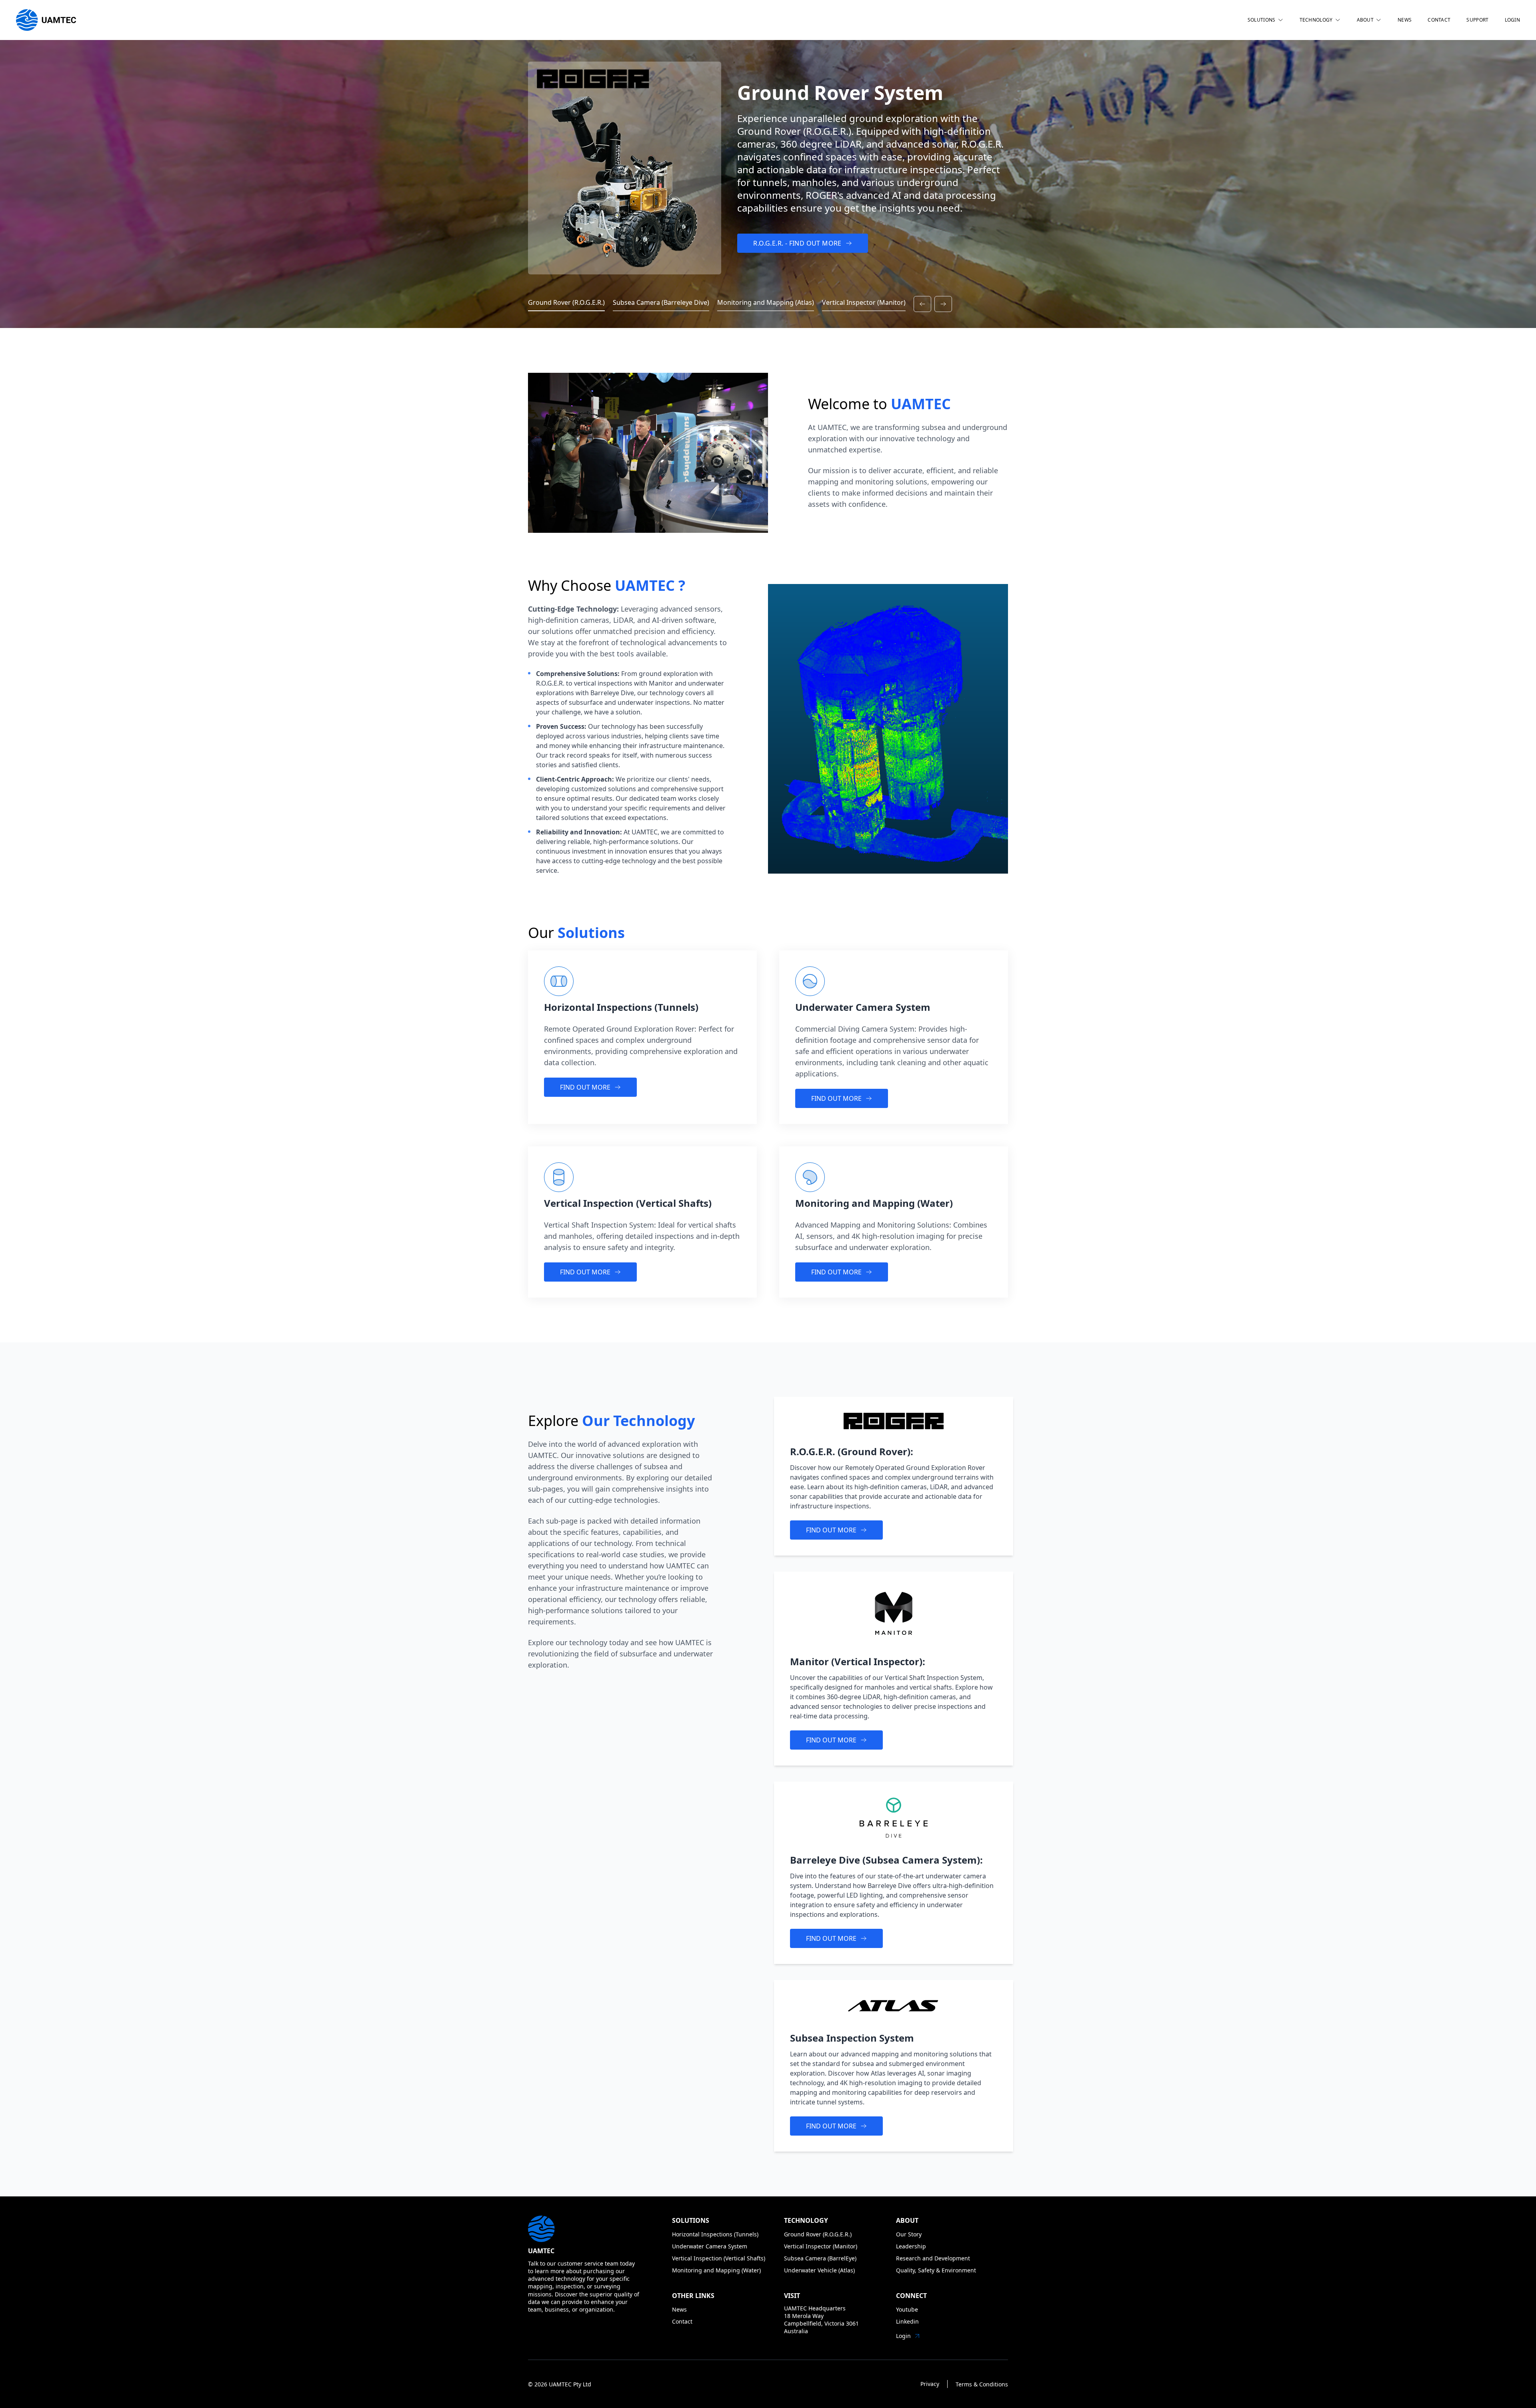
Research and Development (933, 2258)
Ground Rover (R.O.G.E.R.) (818, 2234)
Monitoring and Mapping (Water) (716, 2270)
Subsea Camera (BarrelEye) (820, 2258)
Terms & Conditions (982, 2384)
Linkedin (907, 2321)
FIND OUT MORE (585, 1087)
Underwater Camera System (710, 2246)
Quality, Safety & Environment (936, 2270)
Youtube (907, 2309)
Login (903, 2336)
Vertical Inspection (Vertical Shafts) (719, 2258)
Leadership (911, 2246)
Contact (682, 2321)
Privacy (930, 2384)
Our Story (909, 2234)
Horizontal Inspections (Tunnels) (715, 2234)
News (679, 2309)
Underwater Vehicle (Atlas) (819, 2270)
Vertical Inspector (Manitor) (821, 2246)
